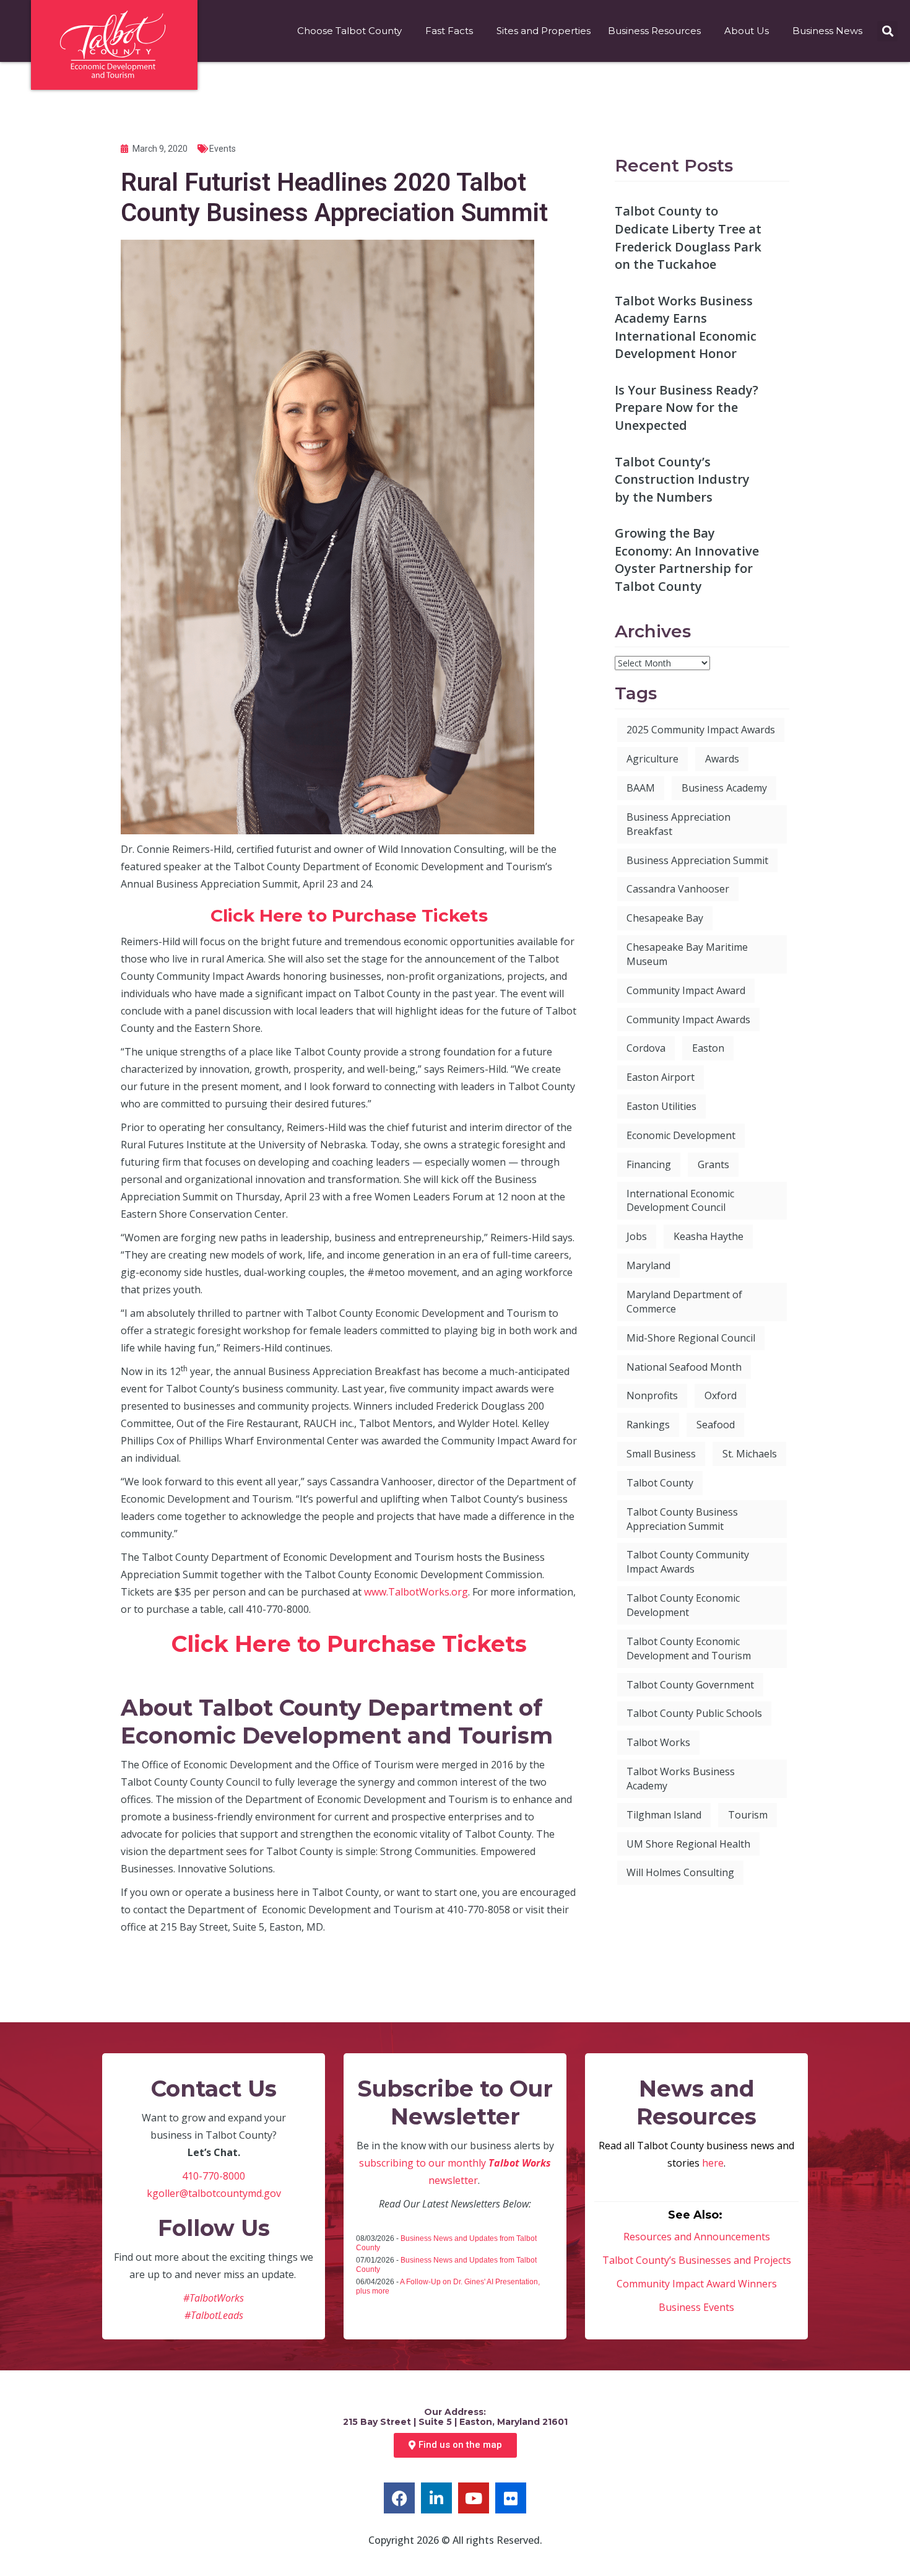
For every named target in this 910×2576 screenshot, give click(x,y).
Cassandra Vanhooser (678, 889)
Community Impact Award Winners (697, 2284)
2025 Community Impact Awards (701, 730)
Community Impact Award (686, 990)
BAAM (641, 788)
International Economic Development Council (680, 1201)
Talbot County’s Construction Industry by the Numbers (682, 479)
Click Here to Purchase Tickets (349, 915)
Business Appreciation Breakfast (678, 824)
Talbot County (660, 1483)
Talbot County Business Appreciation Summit (682, 1519)
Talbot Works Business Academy (681, 1779)
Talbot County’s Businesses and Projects (697, 2260)
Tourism (748, 1815)
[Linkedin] (436, 2498)
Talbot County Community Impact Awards (688, 1562)
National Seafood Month (684, 1367)
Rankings (648, 1425)
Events (223, 149)
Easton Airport (661, 1077)
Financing (649, 1164)
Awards (722, 759)
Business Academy (724, 788)
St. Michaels (750, 1454)
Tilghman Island (664, 1815)
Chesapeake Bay (665, 918)
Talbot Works (658, 1742)
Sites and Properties (544, 31)
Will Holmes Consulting (680, 1872)
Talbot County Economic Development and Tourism (689, 1648)
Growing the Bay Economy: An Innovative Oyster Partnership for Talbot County (687, 560)
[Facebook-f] (399, 2498)
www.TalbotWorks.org (416, 1592)
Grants (713, 1164)
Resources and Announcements (697, 2237)
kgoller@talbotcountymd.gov (214, 2193)
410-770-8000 (214, 2176)
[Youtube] (474, 2498)
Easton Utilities (661, 1106)
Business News (827, 31)
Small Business (661, 1454)
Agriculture (652, 759)
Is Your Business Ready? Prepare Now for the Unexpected (687, 408)
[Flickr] (511, 2498)
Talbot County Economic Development (683, 1605)
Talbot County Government (690, 1685)
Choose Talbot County (349, 31)
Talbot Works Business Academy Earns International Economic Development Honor (686, 327)
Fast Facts (449, 31)
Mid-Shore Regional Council (691, 1338)
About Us (747, 31)
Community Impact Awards (688, 1019)
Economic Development (681, 1135)
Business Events (696, 2307)
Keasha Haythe (708, 1236)
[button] (887, 31)
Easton (708, 1048)
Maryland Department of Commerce (684, 1302)
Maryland (648, 1265)
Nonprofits (652, 1395)
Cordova (646, 1048)
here (713, 2163)
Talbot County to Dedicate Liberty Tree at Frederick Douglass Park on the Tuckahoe (688, 238)
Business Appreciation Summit (697, 860)
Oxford (721, 1395)
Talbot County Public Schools (694, 1713)
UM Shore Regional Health (688, 1844)
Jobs (637, 1236)
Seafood (716, 1425)
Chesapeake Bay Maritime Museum (687, 954)
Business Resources (654, 31)
